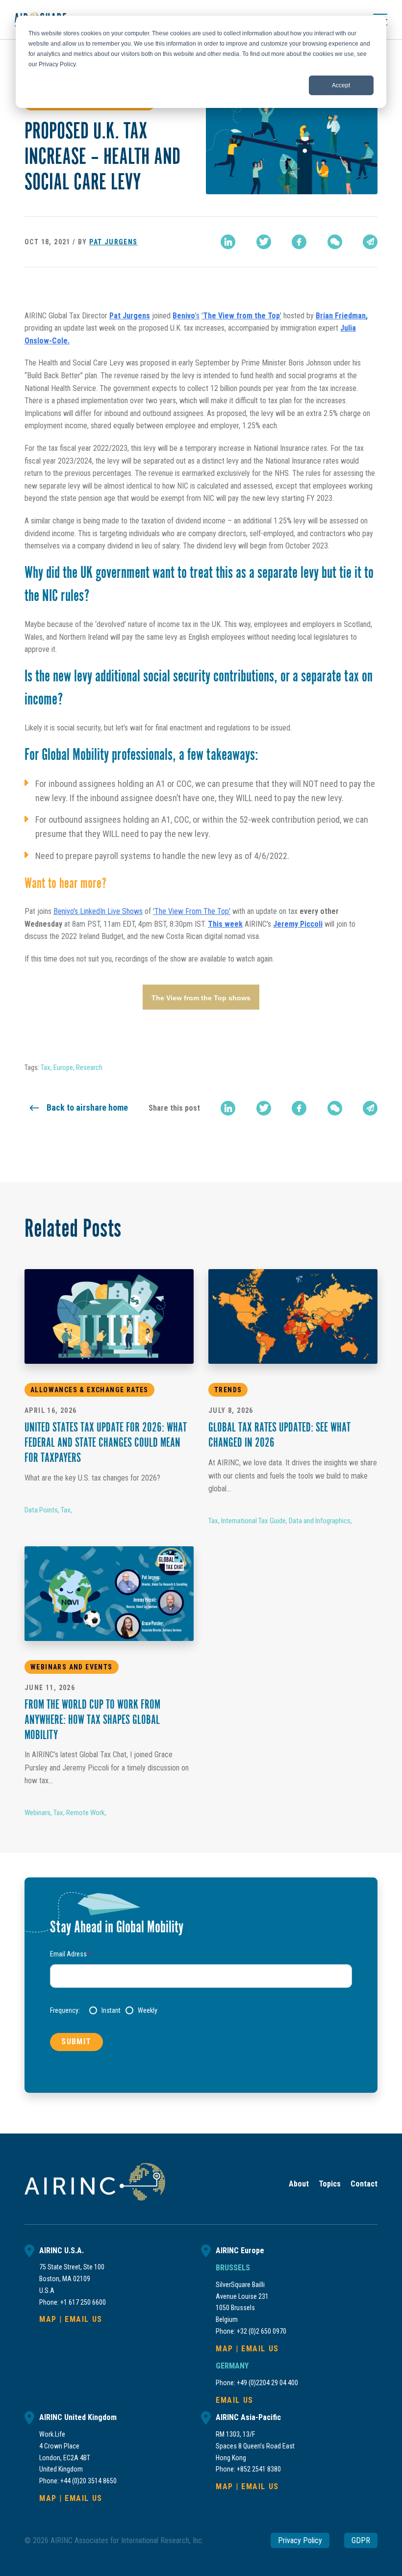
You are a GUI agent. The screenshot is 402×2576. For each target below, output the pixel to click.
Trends (228, 1390)
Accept (341, 85)
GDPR (361, 2540)
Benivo (184, 316)
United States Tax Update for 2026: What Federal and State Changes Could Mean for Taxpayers (106, 1444)
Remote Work (86, 1813)
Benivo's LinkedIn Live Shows (98, 911)
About (299, 2184)
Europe (63, 1067)
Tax (46, 1067)
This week (225, 924)
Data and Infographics (320, 1521)
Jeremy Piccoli (298, 924)
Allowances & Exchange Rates (89, 1390)
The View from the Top (241, 316)
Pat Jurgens (113, 242)
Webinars (38, 1813)
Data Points (41, 1510)
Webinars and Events (72, 1667)
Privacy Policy (300, 2540)
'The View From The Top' (192, 911)
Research (89, 1067)
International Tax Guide (253, 1521)
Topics (330, 2184)
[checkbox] (221, 2010)
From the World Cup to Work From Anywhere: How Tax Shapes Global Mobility (92, 1721)
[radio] (105, 2010)
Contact (364, 2184)
